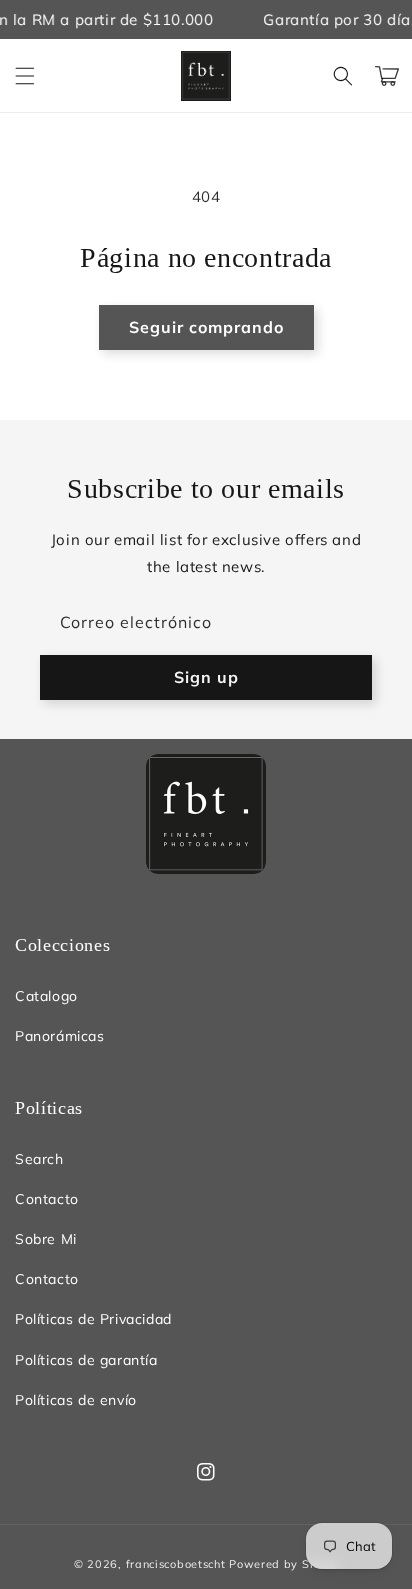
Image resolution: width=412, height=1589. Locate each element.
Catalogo (46, 996)
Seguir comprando (206, 327)
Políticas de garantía (86, 1360)
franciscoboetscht (176, 1564)
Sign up (206, 677)
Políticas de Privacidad (93, 1319)
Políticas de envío (76, 1400)
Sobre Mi (46, 1239)
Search (39, 1159)
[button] (25, 76)
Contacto (47, 1199)
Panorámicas (60, 1036)
